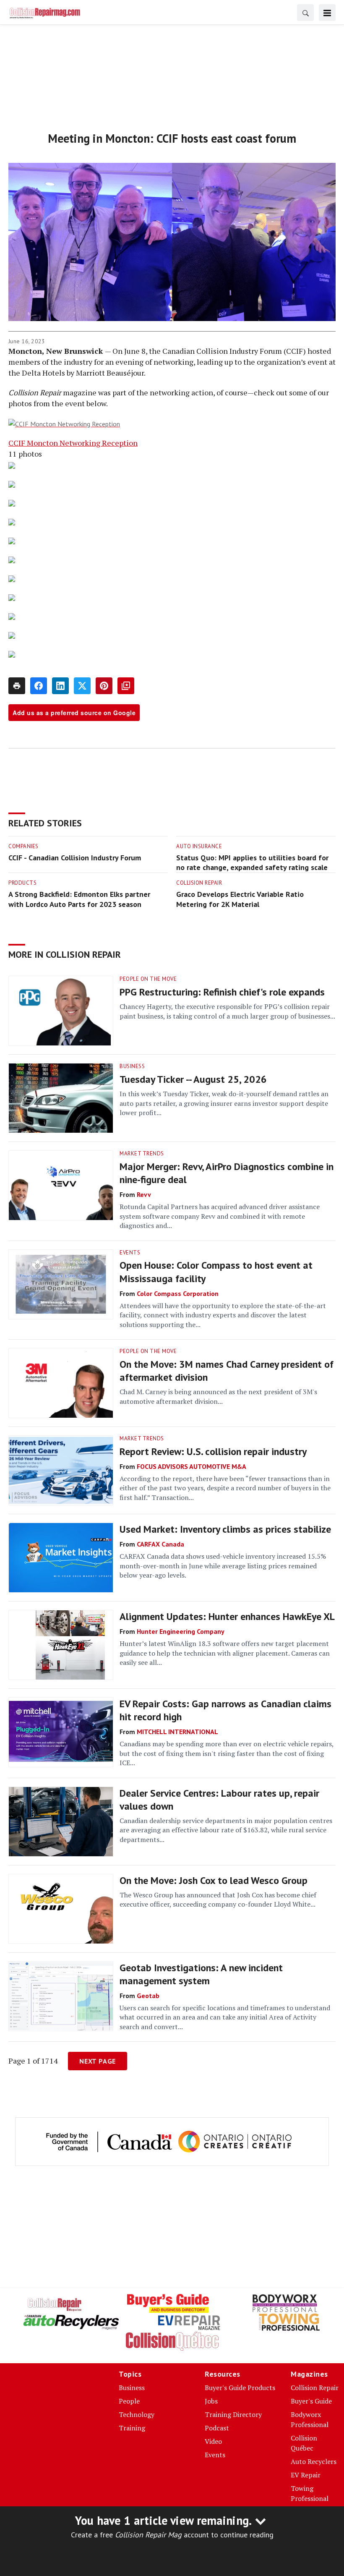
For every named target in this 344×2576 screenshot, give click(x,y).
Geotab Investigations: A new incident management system (201, 1974)
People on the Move (148, 979)
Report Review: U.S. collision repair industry (213, 1451)
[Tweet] (82, 686)
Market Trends (142, 1153)
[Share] (39, 686)
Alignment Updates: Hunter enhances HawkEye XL (227, 1616)
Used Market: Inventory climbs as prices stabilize (225, 1529)
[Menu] (327, 13)
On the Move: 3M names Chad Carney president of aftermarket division (227, 1371)
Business (132, 1066)
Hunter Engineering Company (181, 1631)
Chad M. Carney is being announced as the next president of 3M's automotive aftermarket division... (218, 1396)
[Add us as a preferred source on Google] (126, 686)
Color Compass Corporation (178, 1293)
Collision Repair (199, 883)
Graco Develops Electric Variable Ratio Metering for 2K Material (240, 899)
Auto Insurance (199, 846)
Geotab (148, 1996)
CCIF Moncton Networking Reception (73, 443)
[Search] (305, 13)
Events (130, 1253)
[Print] (17, 686)
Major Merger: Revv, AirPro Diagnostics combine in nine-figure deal (227, 1173)
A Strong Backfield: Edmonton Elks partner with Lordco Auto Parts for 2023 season (79, 899)
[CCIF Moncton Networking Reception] (172, 423)
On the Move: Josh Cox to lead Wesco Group (214, 1880)
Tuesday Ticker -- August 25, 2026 (193, 1079)
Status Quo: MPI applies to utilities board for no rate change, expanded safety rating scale (252, 863)
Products (22, 883)
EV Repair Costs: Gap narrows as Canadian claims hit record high (225, 1710)
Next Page (98, 2061)
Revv (144, 1194)
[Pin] (104, 686)
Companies (23, 846)
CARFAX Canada (160, 1544)
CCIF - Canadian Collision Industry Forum (75, 858)
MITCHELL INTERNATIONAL (177, 1732)
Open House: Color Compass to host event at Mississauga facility (216, 1272)
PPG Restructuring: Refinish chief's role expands (222, 992)
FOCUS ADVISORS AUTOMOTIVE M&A (192, 1466)
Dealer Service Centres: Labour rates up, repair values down (219, 1800)
